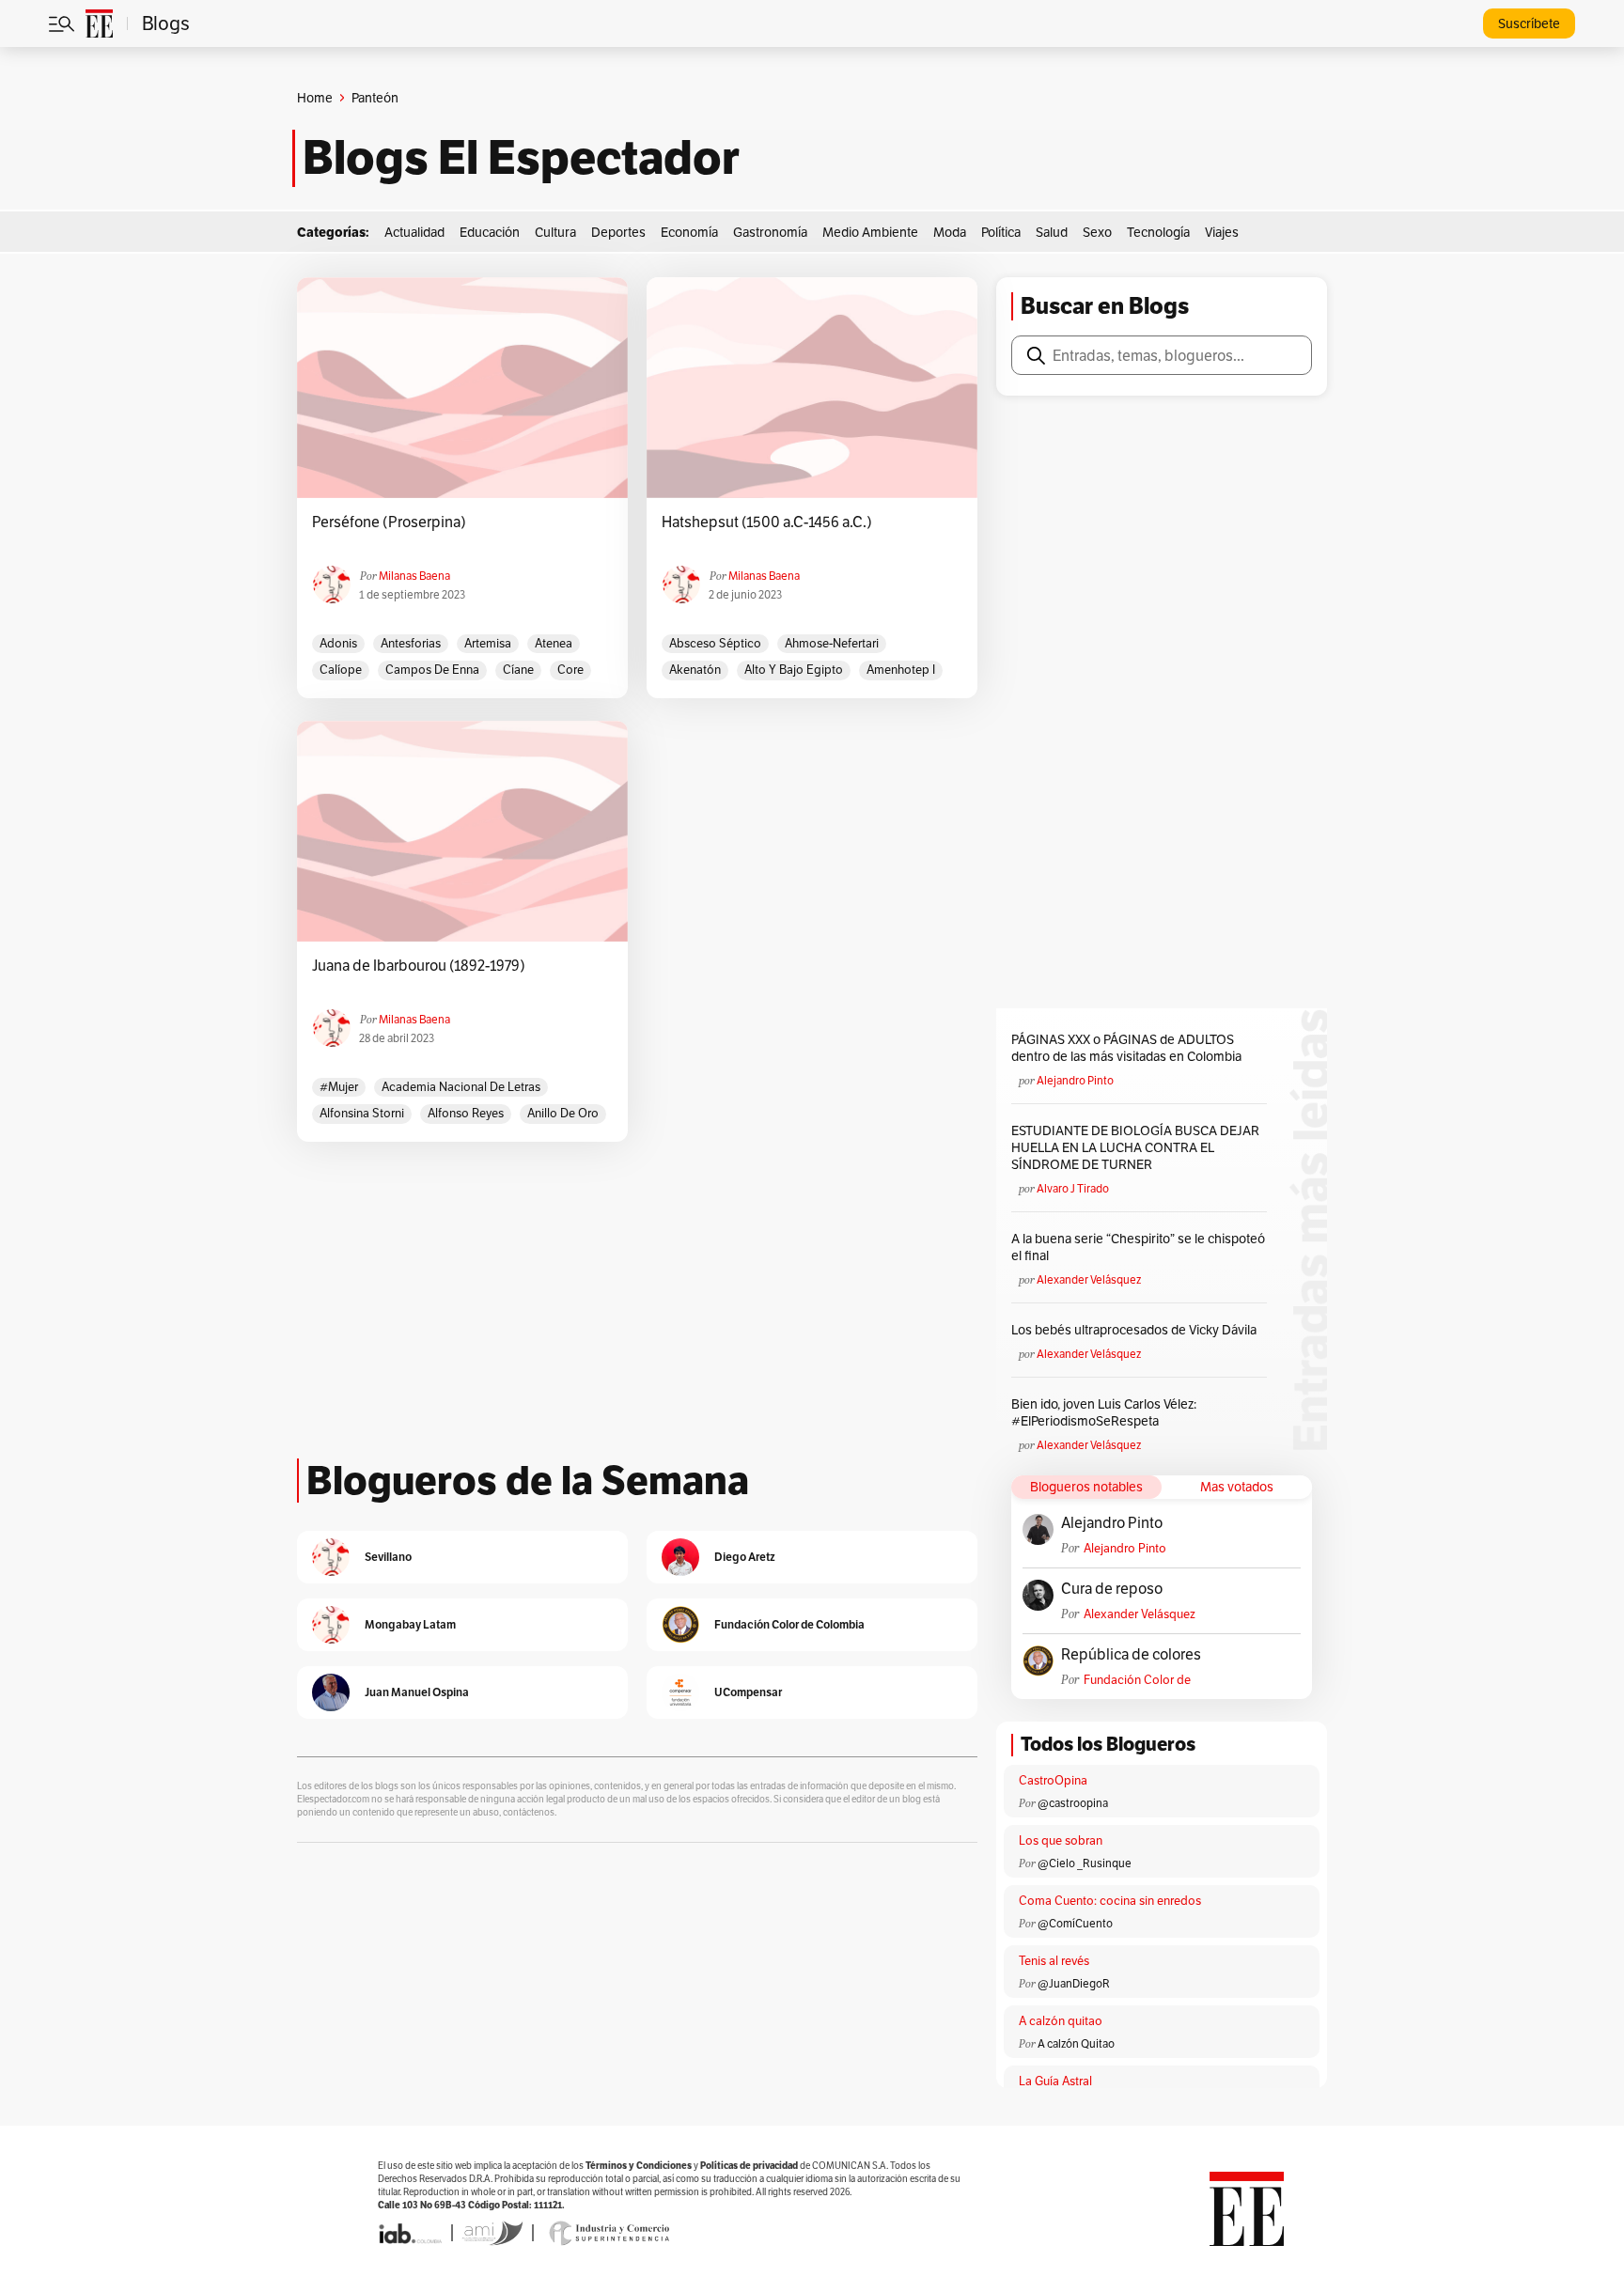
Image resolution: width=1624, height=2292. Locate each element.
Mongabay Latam (410, 1624)
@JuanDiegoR (1074, 1983)
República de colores (1131, 1655)
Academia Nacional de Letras (461, 1087)
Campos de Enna (432, 670)
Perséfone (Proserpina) (389, 522)
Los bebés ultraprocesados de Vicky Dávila (1137, 1330)
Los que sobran (1061, 1840)
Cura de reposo (1112, 1589)
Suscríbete (1529, 23)
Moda (950, 232)
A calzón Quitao (1076, 2043)
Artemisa (488, 643)
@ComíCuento (1075, 1923)
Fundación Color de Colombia (1137, 1680)
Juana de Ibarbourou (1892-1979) (419, 966)
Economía (689, 232)
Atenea (554, 643)
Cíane (518, 670)
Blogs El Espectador (521, 158)
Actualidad (414, 232)
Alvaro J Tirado (1073, 1188)
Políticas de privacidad (749, 2166)
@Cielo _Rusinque (1085, 1863)
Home (315, 98)
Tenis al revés (1054, 1961)
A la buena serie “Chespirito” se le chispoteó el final (1138, 1247)
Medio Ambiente (870, 232)
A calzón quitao (1061, 2021)
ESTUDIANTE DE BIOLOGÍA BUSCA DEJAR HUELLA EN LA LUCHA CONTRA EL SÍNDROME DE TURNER (1135, 1147)
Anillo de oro (563, 1113)
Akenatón (695, 670)
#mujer (339, 1087)
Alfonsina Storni (362, 1113)
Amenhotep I (901, 670)
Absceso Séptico (715, 643)
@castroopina (1073, 1803)
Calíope (341, 670)
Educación (490, 232)
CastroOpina (1053, 1780)
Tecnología (1158, 232)
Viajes (1222, 232)
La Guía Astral (1055, 2081)
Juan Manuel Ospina (417, 1692)
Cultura (555, 232)
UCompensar (748, 1692)
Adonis (338, 643)
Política (1001, 232)
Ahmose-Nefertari (832, 643)
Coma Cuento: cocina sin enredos (1110, 1901)
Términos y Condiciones (639, 2166)
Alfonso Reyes (466, 1113)
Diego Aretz (745, 1557)
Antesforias (411, 643)
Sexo (1097, 232)
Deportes (618, 232)
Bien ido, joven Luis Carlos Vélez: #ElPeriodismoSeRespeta (1104, 1412)
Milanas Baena (414, 576)
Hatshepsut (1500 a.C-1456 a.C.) (767, 522)
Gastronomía (770, 232)
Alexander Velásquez (1089, 1279)
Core (570, 670)
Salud (1052, 232)
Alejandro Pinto (1075, 1080)
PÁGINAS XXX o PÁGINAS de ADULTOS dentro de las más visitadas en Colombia (1126, 1048)
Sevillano (388, 1557)
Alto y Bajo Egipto (794, 670)
